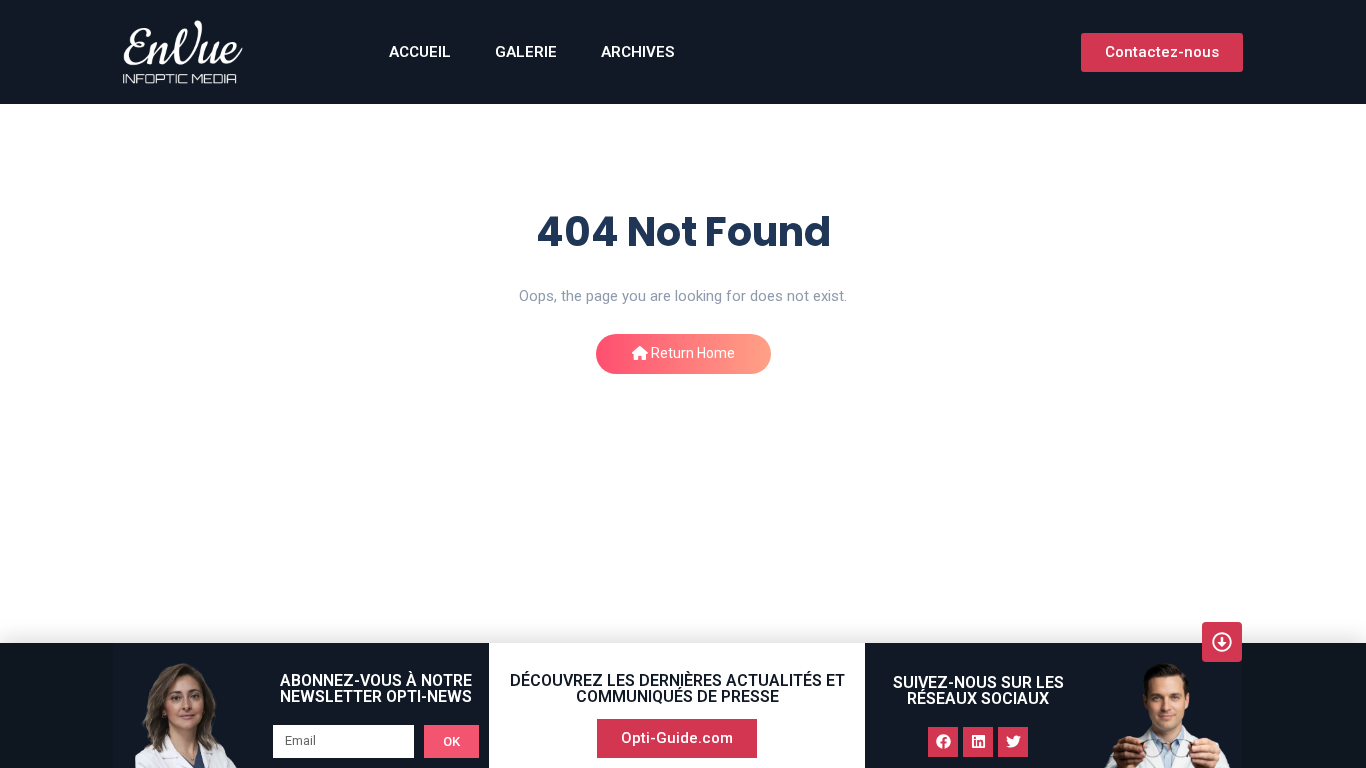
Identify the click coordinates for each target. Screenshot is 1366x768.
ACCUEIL (420, 52)
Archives (637, 52)
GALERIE (526, 52)
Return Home (691, 353)
